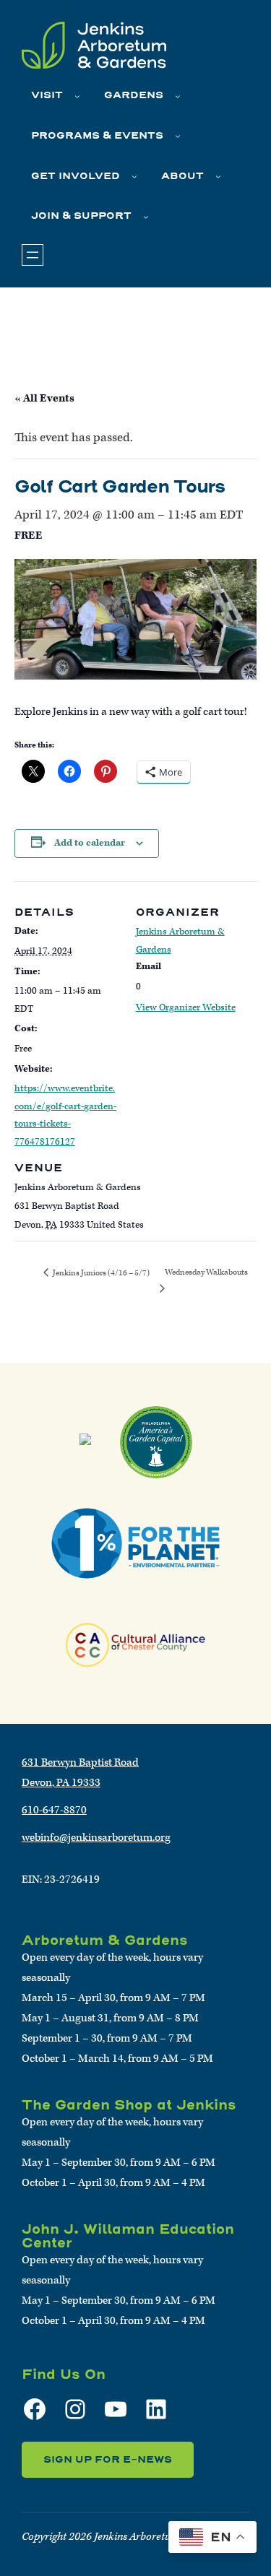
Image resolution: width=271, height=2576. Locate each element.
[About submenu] (218, 176)
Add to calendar (90, 843)
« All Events (44, 398)
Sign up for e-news (108, 2459)
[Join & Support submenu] (146, 217)
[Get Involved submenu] (134, 176)
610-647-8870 (54, 1810)
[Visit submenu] (77, 96)
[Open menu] (33, 255)
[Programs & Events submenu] (178, 136)
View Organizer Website (186, 1008)
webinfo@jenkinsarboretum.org (96, 1838)
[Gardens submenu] (178, 96)
